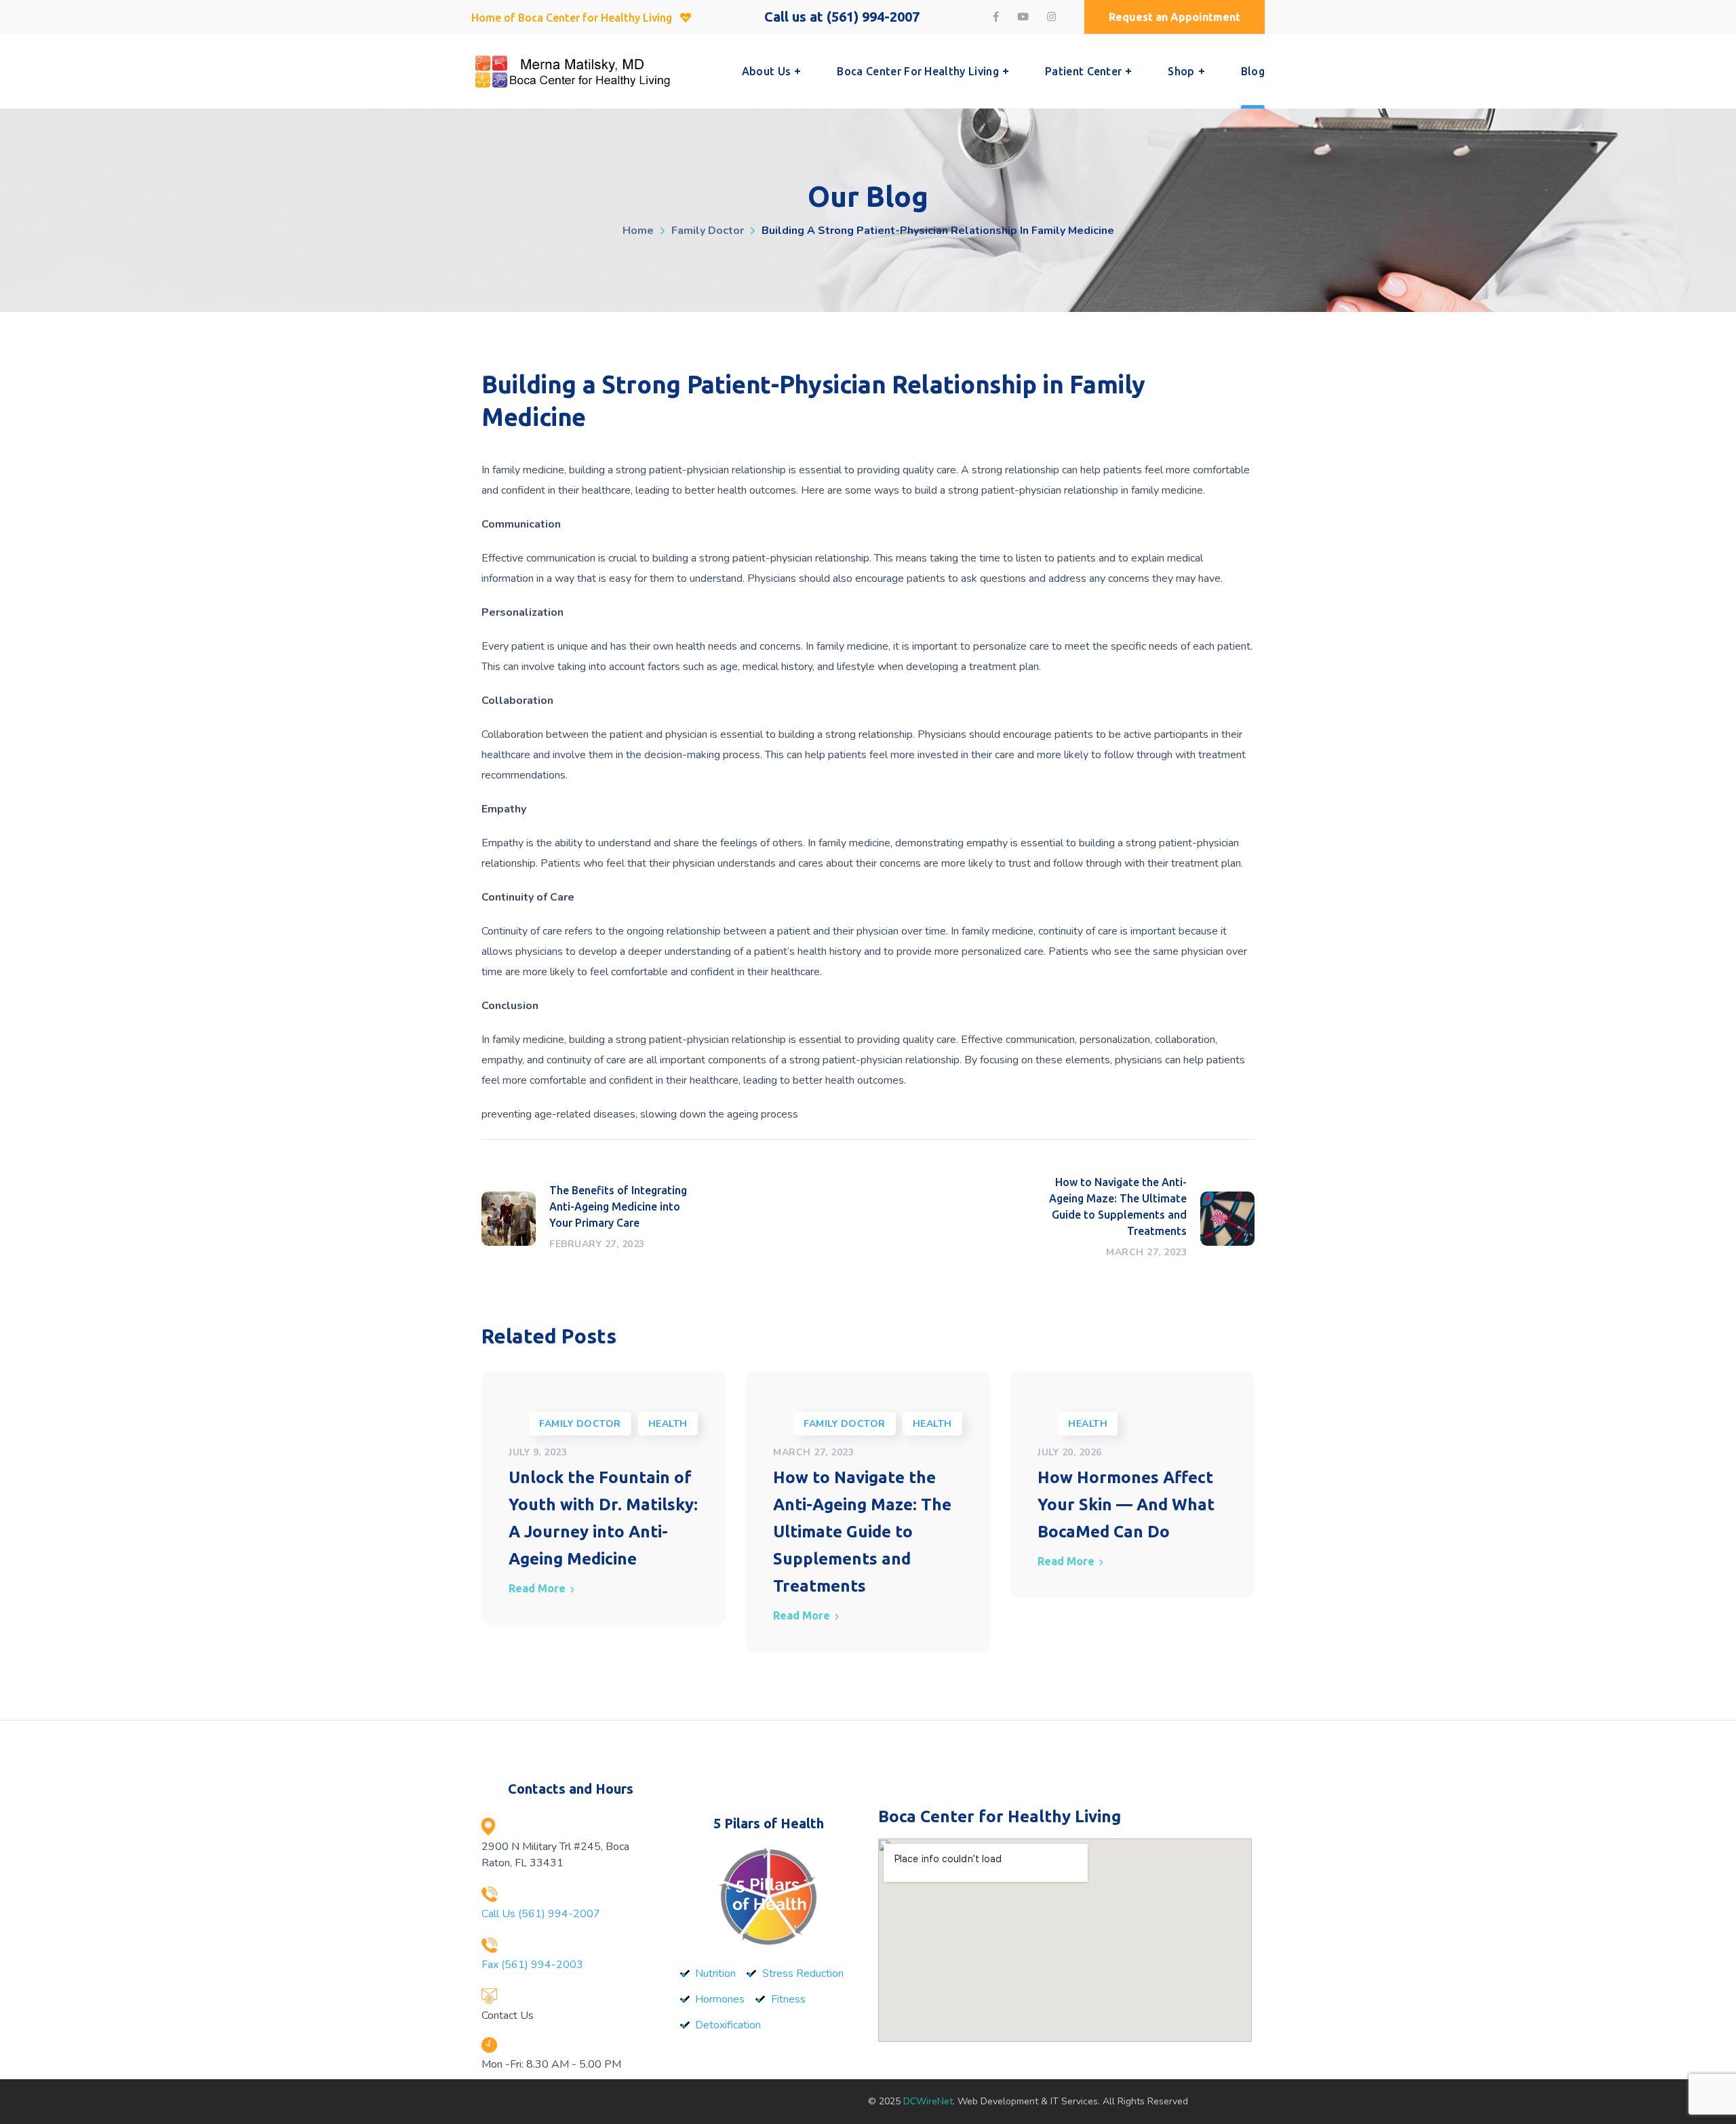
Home (638, 231)
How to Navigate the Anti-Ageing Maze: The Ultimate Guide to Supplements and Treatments (862, 1532)
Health (668, 1424)
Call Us (541, 1914)
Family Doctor (708, 231)
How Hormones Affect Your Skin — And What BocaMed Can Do (1126, 1504)
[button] (1175, 17)
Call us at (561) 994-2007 (842, 17)
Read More (537, 1588)
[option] (604, 1498)
